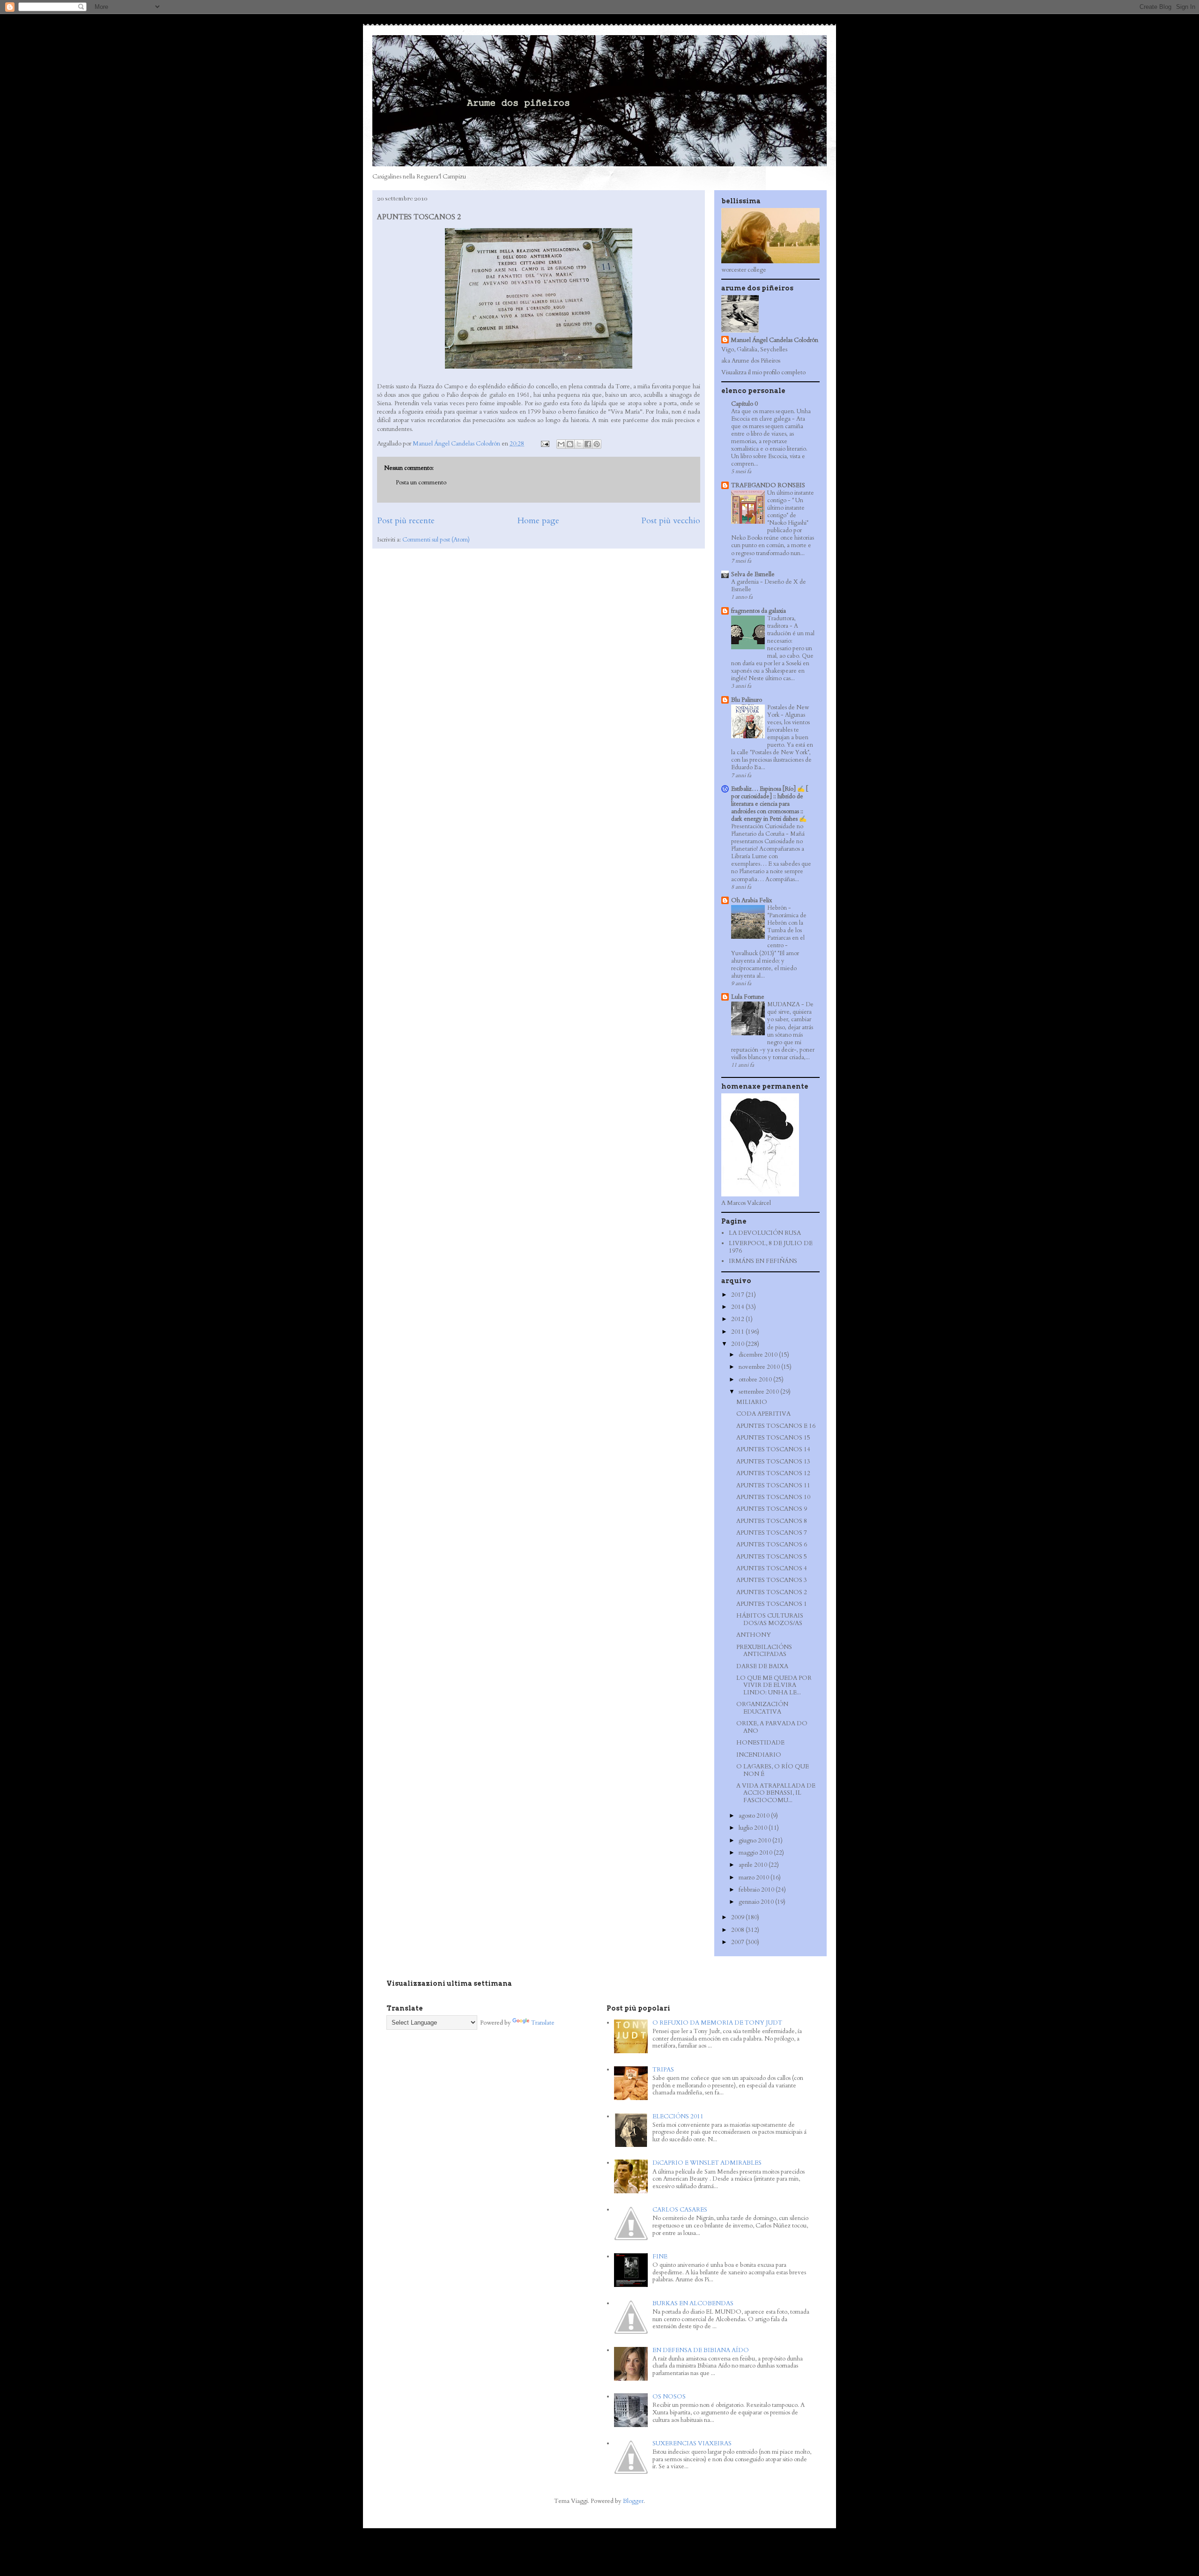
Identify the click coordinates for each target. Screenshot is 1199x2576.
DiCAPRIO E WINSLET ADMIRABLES (707, 2163)
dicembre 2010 (759, 1355)
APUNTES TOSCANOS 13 (773, 1462)
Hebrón (778, 908)
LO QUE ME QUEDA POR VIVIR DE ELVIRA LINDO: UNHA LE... (774, 1685)
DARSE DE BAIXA (762, 1666)
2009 (738, 1917)
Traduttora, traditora (781, 622)
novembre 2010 (760, 1367)
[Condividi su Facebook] (588, 444)
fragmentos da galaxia (759, 611)
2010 (738, 1344)
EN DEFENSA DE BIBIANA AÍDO (701, 2350)
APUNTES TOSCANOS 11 (773, 1485)
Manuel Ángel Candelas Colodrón (774, 340)
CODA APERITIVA (763, 1414)
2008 (738, 1930)
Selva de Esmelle (753, 574)
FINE (660, 2257)
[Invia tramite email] (561, 444)
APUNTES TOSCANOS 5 (772, 1557)
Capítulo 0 (744, 404)
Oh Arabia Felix (751, 900)
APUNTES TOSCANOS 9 (772, 1509)
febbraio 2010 (757, 1890)
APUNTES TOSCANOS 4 (772, 1568)
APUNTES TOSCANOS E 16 (776, 1426)
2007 (738, 1942)
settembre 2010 (759, 1392)
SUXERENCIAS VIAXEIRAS (692, 2443)
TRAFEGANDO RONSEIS (768, 485)
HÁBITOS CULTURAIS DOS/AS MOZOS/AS (770, 1619)
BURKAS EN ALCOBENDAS (693, 2303)
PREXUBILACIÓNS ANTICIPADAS (764, 1651)
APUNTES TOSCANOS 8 (772, 1521)
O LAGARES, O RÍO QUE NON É (773, 1770)
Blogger (633, 2501)
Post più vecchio (671, 521)
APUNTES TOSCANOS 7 (772, 1533)
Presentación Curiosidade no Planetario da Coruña (767, 830)
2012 (738, 1319)
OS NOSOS (669, 2397)
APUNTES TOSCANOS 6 (772, 1544)
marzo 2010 (755, 1878)
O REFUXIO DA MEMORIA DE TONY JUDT (717, 2023)
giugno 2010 (755, 1841)
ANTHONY (754, 1635)
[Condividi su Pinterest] (597, 444)
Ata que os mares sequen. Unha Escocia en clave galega (771, 415)
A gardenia (746, 582)
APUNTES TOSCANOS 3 (772, 1580)
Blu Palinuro (747, 700)
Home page (538, 521)
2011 (738, 1332)
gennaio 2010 (757, 1902)
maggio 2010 (756, 1853)
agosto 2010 (755, 1816)
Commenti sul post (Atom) (436, 540)
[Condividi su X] (579, 444)
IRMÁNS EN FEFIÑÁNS (763, 1261)
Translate (543, 2023)
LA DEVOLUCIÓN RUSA (765, 1233)
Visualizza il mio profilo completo (763, 372)
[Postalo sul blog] (570, 444)
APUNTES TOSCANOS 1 (772, 1604)
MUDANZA (784, 1004)
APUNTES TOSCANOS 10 (773, 1497)
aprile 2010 (754, 1865)
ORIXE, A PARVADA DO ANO (772, 1727)
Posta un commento (421, 483)
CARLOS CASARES (680, 2210)
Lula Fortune (748, 997)
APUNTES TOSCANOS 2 (772, 1592)
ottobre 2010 (756, 1380)
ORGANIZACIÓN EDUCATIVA (762, 1708)
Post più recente (406, 521)
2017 (738, 1295)
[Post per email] (544, 444)
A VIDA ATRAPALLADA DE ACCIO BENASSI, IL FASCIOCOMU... (776, 1793)
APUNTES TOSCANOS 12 (773, 1473)
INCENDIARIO (759, 1755)
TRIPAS (663, 2070)
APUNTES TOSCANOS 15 (773, 1438)
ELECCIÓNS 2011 (678, 2116)
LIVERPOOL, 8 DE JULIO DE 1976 (771, 1247)
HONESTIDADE (760, 1743)
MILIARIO (752, 1402)
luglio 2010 (754, 1828)
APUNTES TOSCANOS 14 (773, 1449)
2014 (738, 1307)
